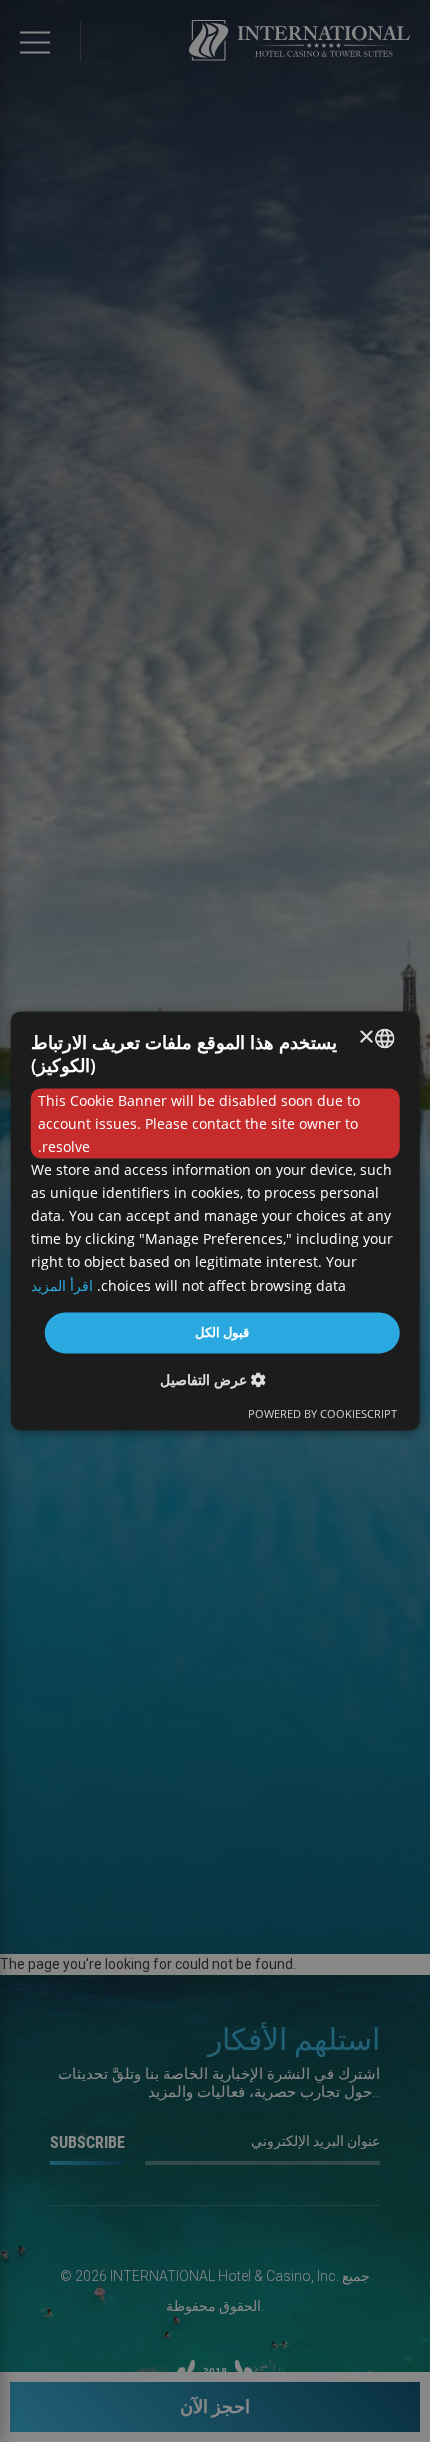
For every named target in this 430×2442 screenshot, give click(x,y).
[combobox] (384, 1038)
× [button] (366, 1037)
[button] (215, 1380)
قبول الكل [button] (222, 1332)
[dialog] (215, 1220)
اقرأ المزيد (62, 1285)
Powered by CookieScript (322, 1414)
